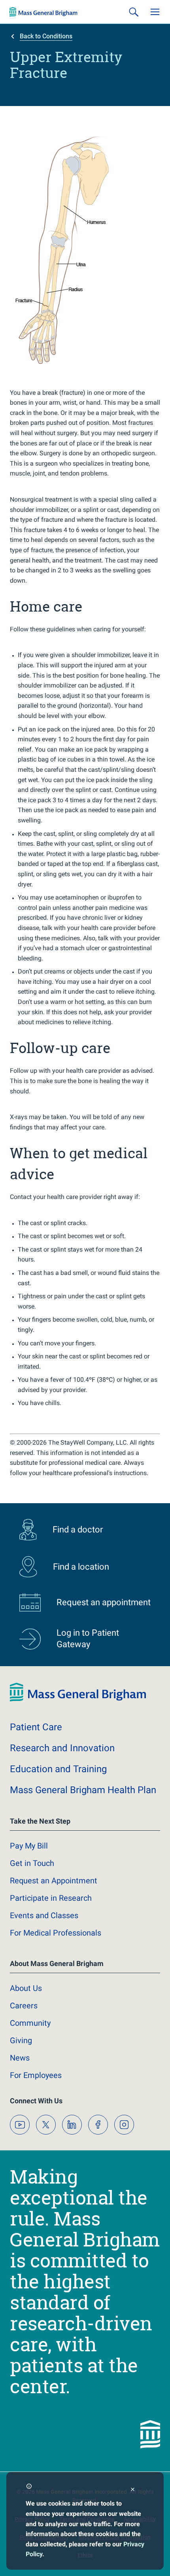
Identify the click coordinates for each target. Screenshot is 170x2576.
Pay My (29, 1846)
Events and (44, 1915)
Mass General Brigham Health (83, 1790)
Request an (54, 1881)
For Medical (56, 1933)
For (36, 2075)
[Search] (134, 12)
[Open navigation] (155, 12)
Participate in (51, 1898)
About (26, 1988)
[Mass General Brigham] (43, 12)
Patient (36, 1727)
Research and (62, 1748)
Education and (58, 1769)
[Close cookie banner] (133, 2490)
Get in (32, 1863)
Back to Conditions (46, 36)
